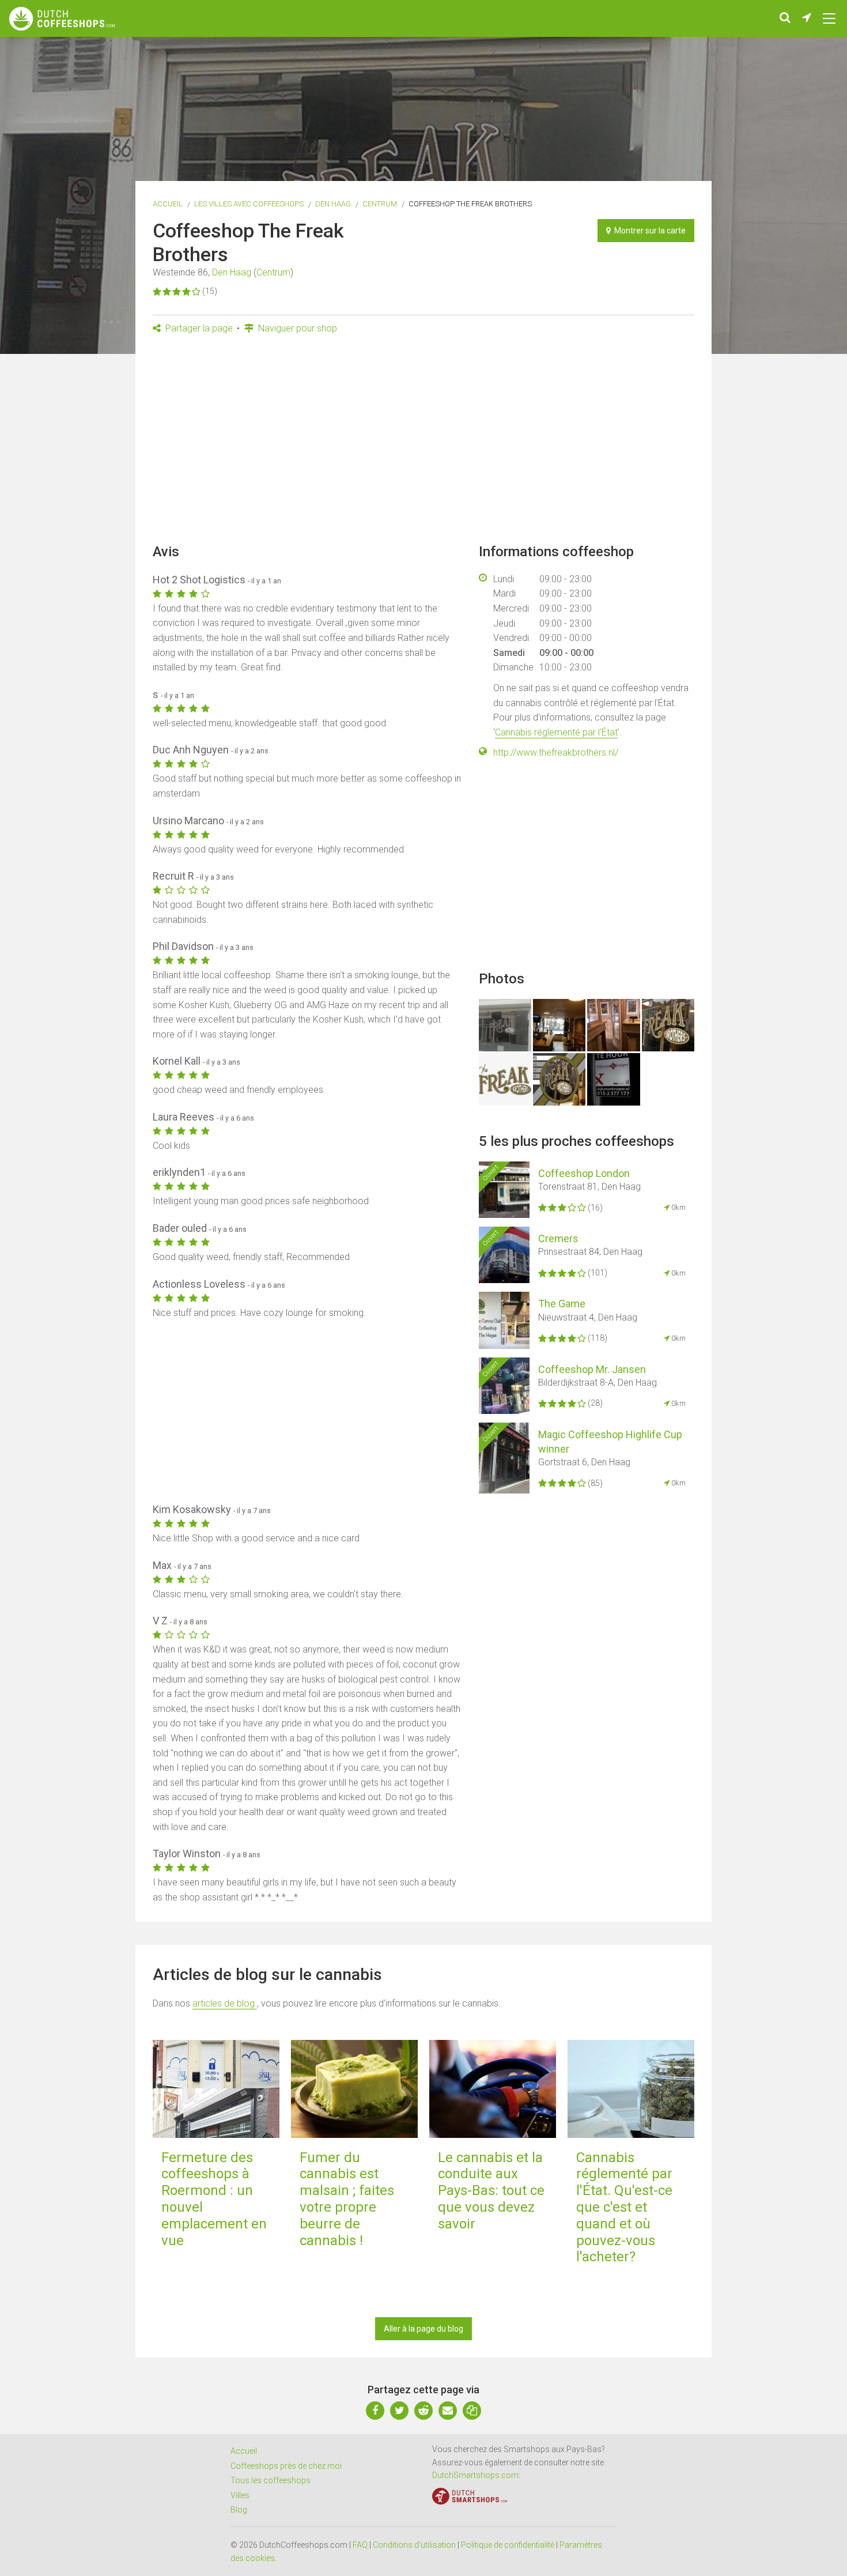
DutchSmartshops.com (475, 2475)
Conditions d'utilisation (414, 2545)
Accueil (168, 204)
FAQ (360, 2545)
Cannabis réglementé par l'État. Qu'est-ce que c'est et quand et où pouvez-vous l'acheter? (624, 2207)
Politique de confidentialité (508, 2545)
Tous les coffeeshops (271, 2480)
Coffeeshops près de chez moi (286, 2466)
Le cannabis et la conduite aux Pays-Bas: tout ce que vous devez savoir (491, 2191)
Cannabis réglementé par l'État (556, 732)
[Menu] (829, 18)
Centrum (380, 204)
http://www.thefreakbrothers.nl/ (556, 753)
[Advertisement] (423, 443)
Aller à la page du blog (423, 2329)
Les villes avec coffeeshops (249, 204)
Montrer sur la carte (648, 231)
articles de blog (225, 2003)
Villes (240, 2495)
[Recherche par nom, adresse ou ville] (785, 18)
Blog (239, 2510)
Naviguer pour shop (296, 328)
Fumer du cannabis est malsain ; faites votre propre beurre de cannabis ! (347, 2199)
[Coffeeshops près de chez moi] (807, 18)
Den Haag (333, 204)
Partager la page (198, 328)
